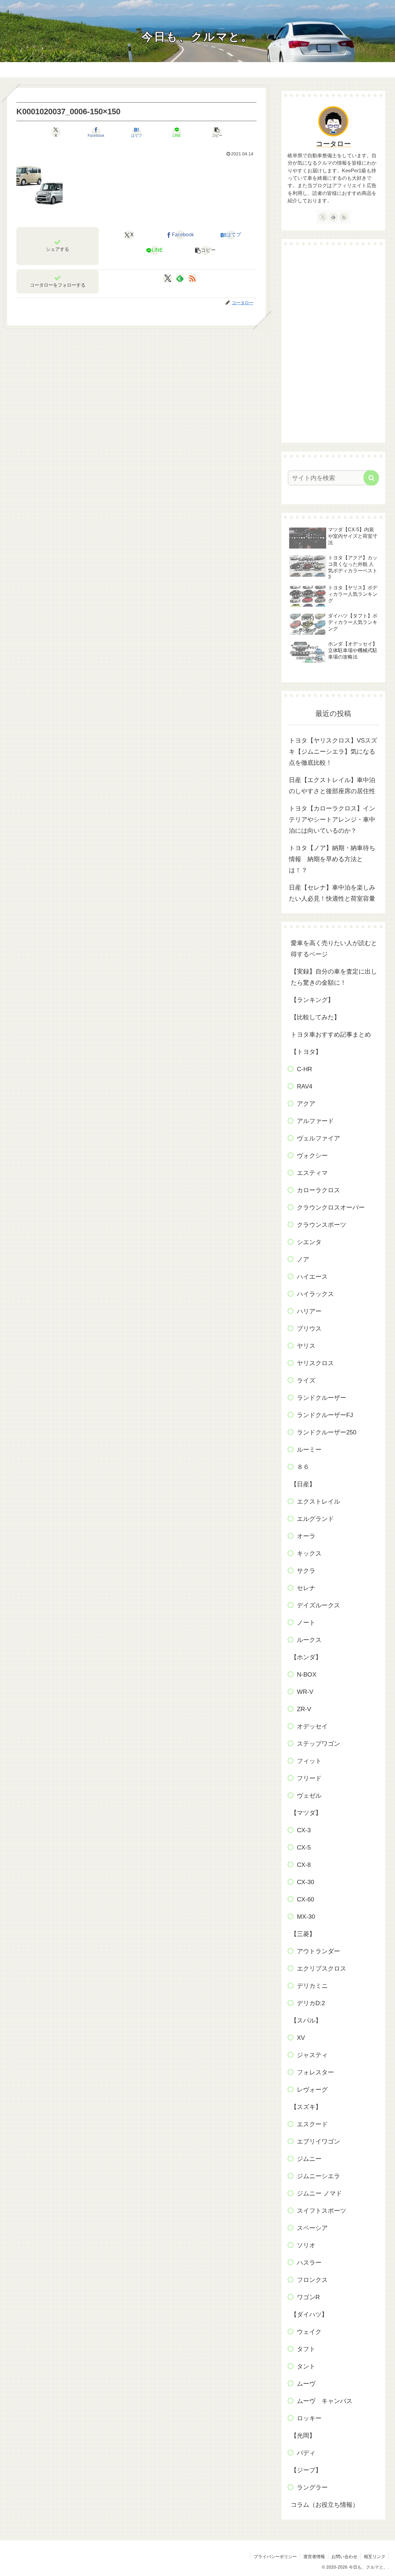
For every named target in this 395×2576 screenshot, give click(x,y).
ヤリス (306, 1346)
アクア (306, 1104)
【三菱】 (303, 1934)
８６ (303, 1467)
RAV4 (305, 1086)
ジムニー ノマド (319, 2193)
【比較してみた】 (315, 1017)
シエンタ (309, 1242)
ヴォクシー (312, 1155)
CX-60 (306, 1899)
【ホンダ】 (306, 1657)
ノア (303, 1259)
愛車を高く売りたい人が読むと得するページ (334, 949)
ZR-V (304, 1709)
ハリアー (309, 1311)
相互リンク (375, 2557)
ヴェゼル (309, 1795)
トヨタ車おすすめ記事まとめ (331, 1034)
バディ (306, 2453)
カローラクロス (318, 1190)
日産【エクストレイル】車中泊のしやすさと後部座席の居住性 (332, 785)
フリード (309, 1778)
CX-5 (304, 1847)
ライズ (306, 1380)
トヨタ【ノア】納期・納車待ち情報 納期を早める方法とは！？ (332, 859)
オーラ (306, 1536)
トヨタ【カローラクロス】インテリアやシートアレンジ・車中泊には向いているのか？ (332, 819)
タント (306, 2366)
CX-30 (306, 1882)
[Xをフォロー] (168, 278)
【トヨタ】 (306, 1052)
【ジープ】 (306, 2470)
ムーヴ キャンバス (325, 2401)
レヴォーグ (312, 2090)
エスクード (312, 2124)
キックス (309, 1553)
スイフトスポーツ (322, 2211)
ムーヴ (306, 2384)
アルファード (315, 1121)
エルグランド (315, 1519)
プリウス (309, 1328)
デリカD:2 (311, 2003)
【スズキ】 (306, 2107)
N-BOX (307, 1674)
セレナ (306, 1588)
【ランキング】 (312, 1000)
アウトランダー (318, 1951)
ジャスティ (312, 2055)
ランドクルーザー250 (327, 1432)
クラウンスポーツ (322, 1225)
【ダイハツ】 (309, 2314)
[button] (217, 132)
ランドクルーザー (322, 1398)
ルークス (309, 1640)
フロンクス (312, 2280)
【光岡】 (303, 2435)
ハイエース (312, 1277)
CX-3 (304, 1830)
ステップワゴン (318, 1744)
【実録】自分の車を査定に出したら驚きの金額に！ (334, 977)
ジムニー (309, 2159)
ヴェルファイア (318, 1138)
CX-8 (304, 1865)
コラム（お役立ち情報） (325, 2505)
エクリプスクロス (322, 1968)
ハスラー (309, 2262)
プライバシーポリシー (275, 2557)
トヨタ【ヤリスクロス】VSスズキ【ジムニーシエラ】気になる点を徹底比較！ (333, 751)
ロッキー (309, 2418)
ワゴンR (308, 2297)
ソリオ (306, 2245)
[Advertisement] (333, 344)
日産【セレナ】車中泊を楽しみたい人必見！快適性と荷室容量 (332, 893)
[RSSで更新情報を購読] (192, 278)
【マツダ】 (306, 1813)
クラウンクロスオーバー (331, 1207)
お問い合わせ (344, 2557)
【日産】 (303, 1484)
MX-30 (306, 1917)
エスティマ (312, 1173)
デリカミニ (312, 1986)
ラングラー (312, 2487)
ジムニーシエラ (318, 2176)
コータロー (333, 144)
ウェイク (309, 2332)
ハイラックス (315, 1294)
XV (301, 2038)
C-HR (304, 1069)
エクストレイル (318, 1501)
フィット (309, 1761)
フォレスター (315, 2072)
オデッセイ (312, 1726)
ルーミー (309, 1450)
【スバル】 (306, 2020)
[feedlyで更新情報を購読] (180, 278)
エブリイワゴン (318, 2141)
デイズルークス (318, 1605)
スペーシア (312, 2228)
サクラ (306, 1571)
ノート (306, 1623)
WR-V (305, 1692)
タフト (306, 2349)
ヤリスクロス (315, 1363)
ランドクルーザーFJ (325, 1415)
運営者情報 (314, 2557)
